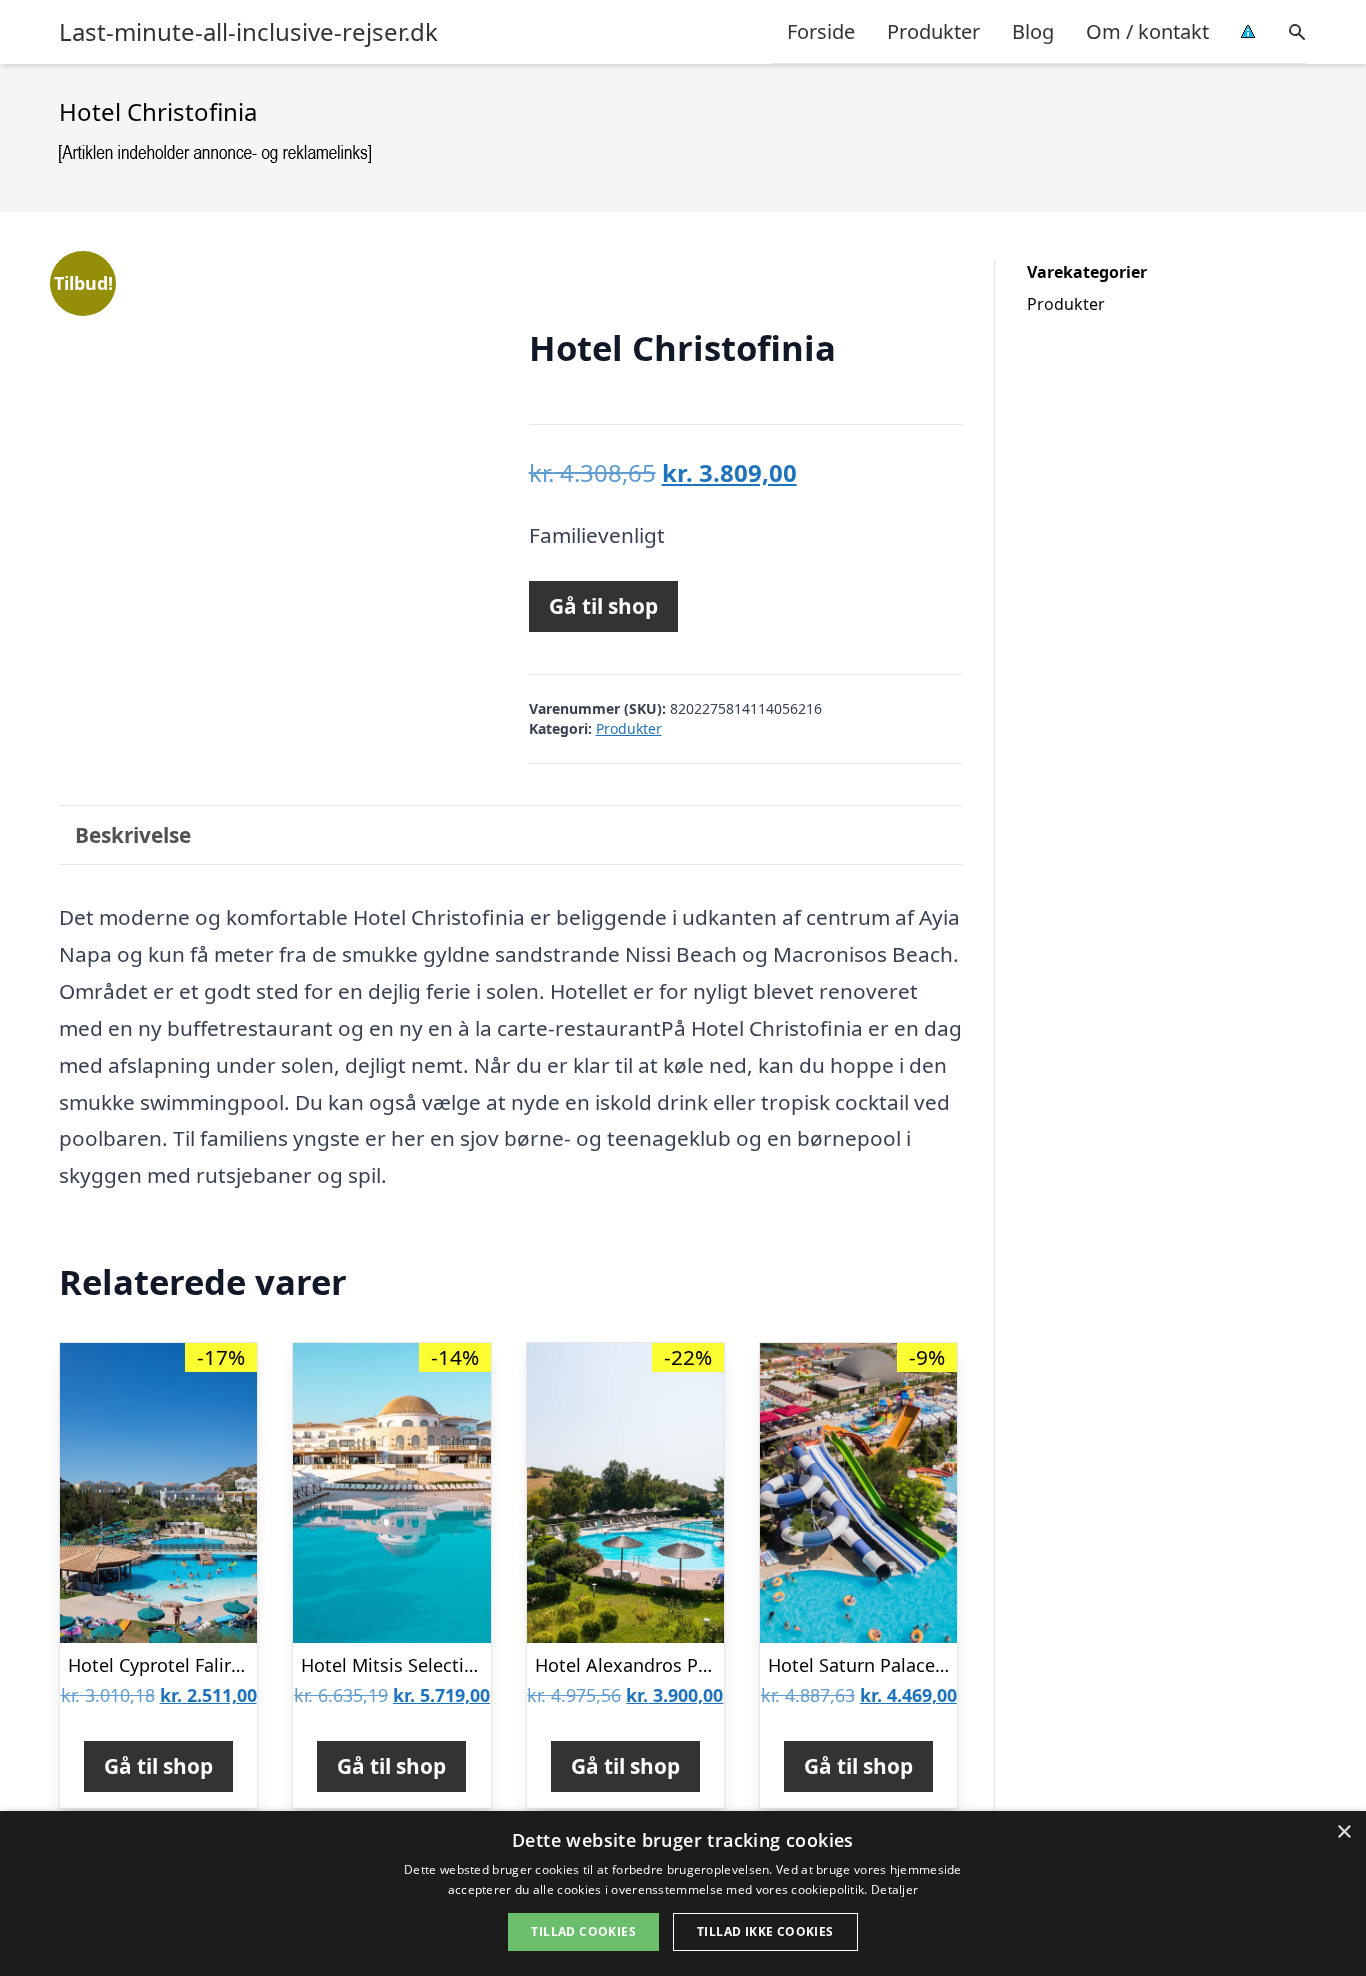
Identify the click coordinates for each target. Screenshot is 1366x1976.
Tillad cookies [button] (583, 1931)
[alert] (683, 1893)
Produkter (933, 31)
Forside (821, 31)
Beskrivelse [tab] (133, 835)
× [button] (1343, 1832)
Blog (1033, 31)
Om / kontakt (1147, 31)
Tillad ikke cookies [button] (765, 1931)
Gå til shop (603, 606)
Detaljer (894, 1889)
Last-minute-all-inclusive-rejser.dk (248, 32)
